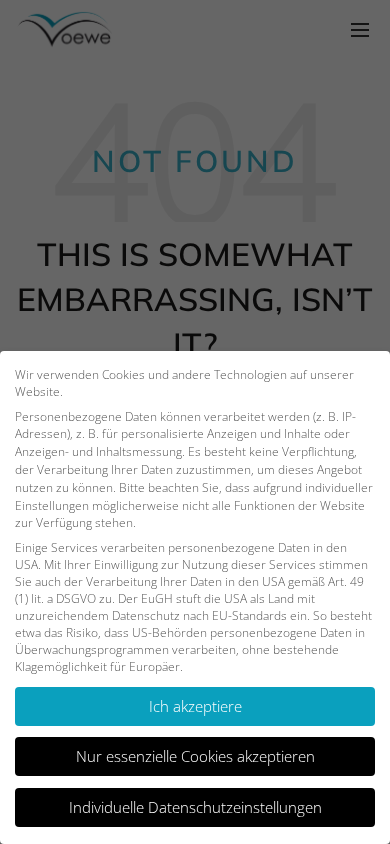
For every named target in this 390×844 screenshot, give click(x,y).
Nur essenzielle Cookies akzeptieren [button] (195, 756)
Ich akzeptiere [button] (195, 706)
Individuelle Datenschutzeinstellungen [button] (195, 807)
